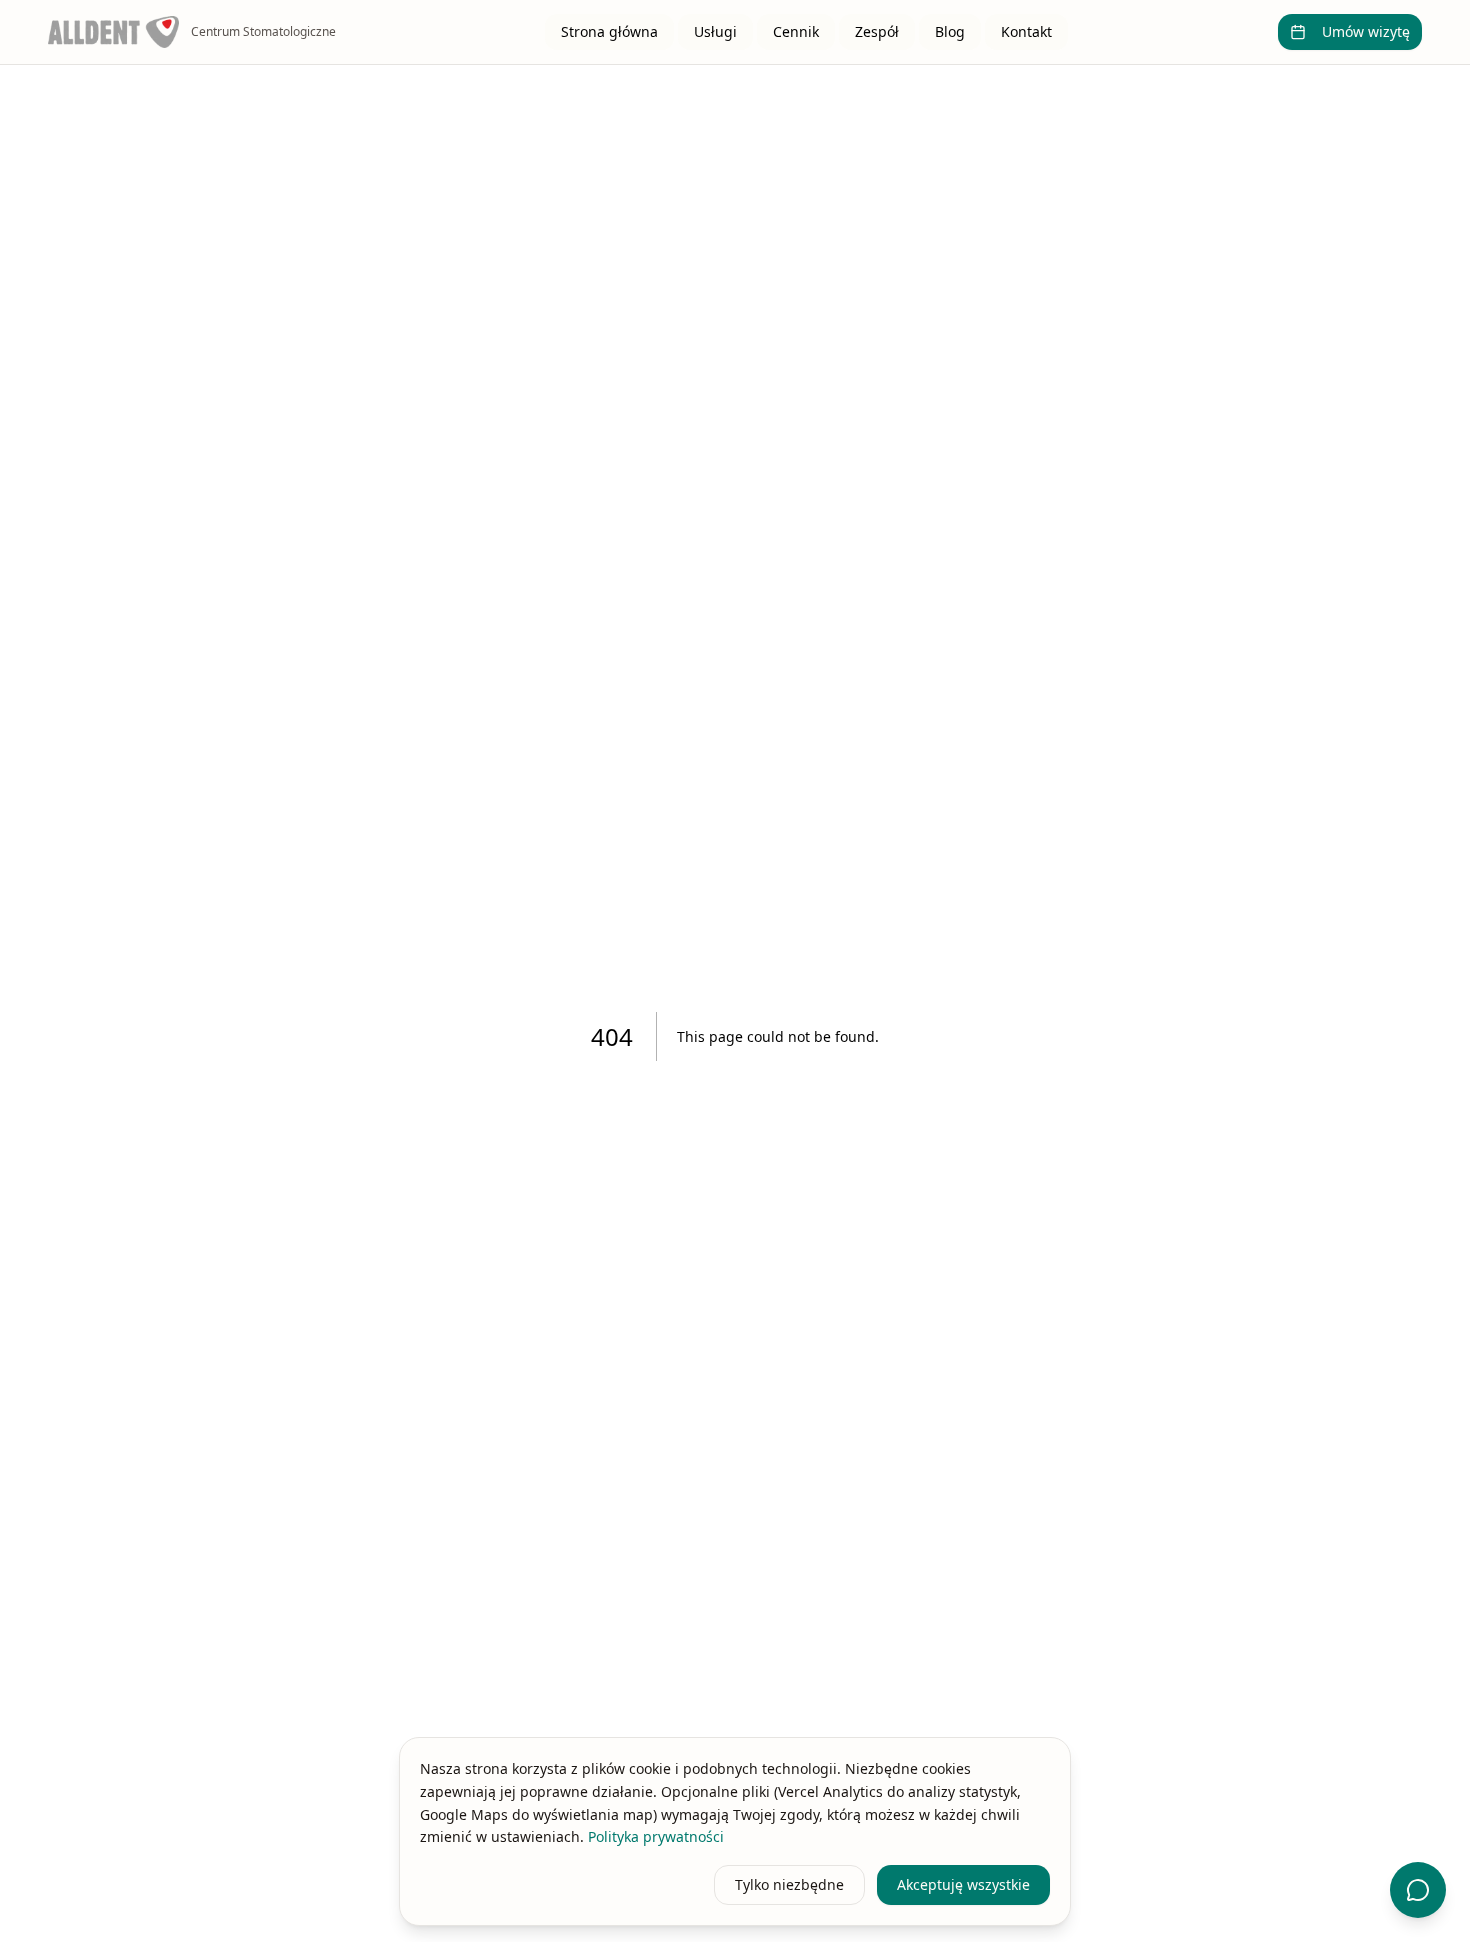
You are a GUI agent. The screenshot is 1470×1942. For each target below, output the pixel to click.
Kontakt (1026, 31)
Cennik (796, 31)
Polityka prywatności (656, 1836)
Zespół (877, 31)
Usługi (715, 31)
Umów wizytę (1366, 31)
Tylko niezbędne (789, 1884)
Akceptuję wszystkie (963, 1884)
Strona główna (609, 31)
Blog (950, 31)
